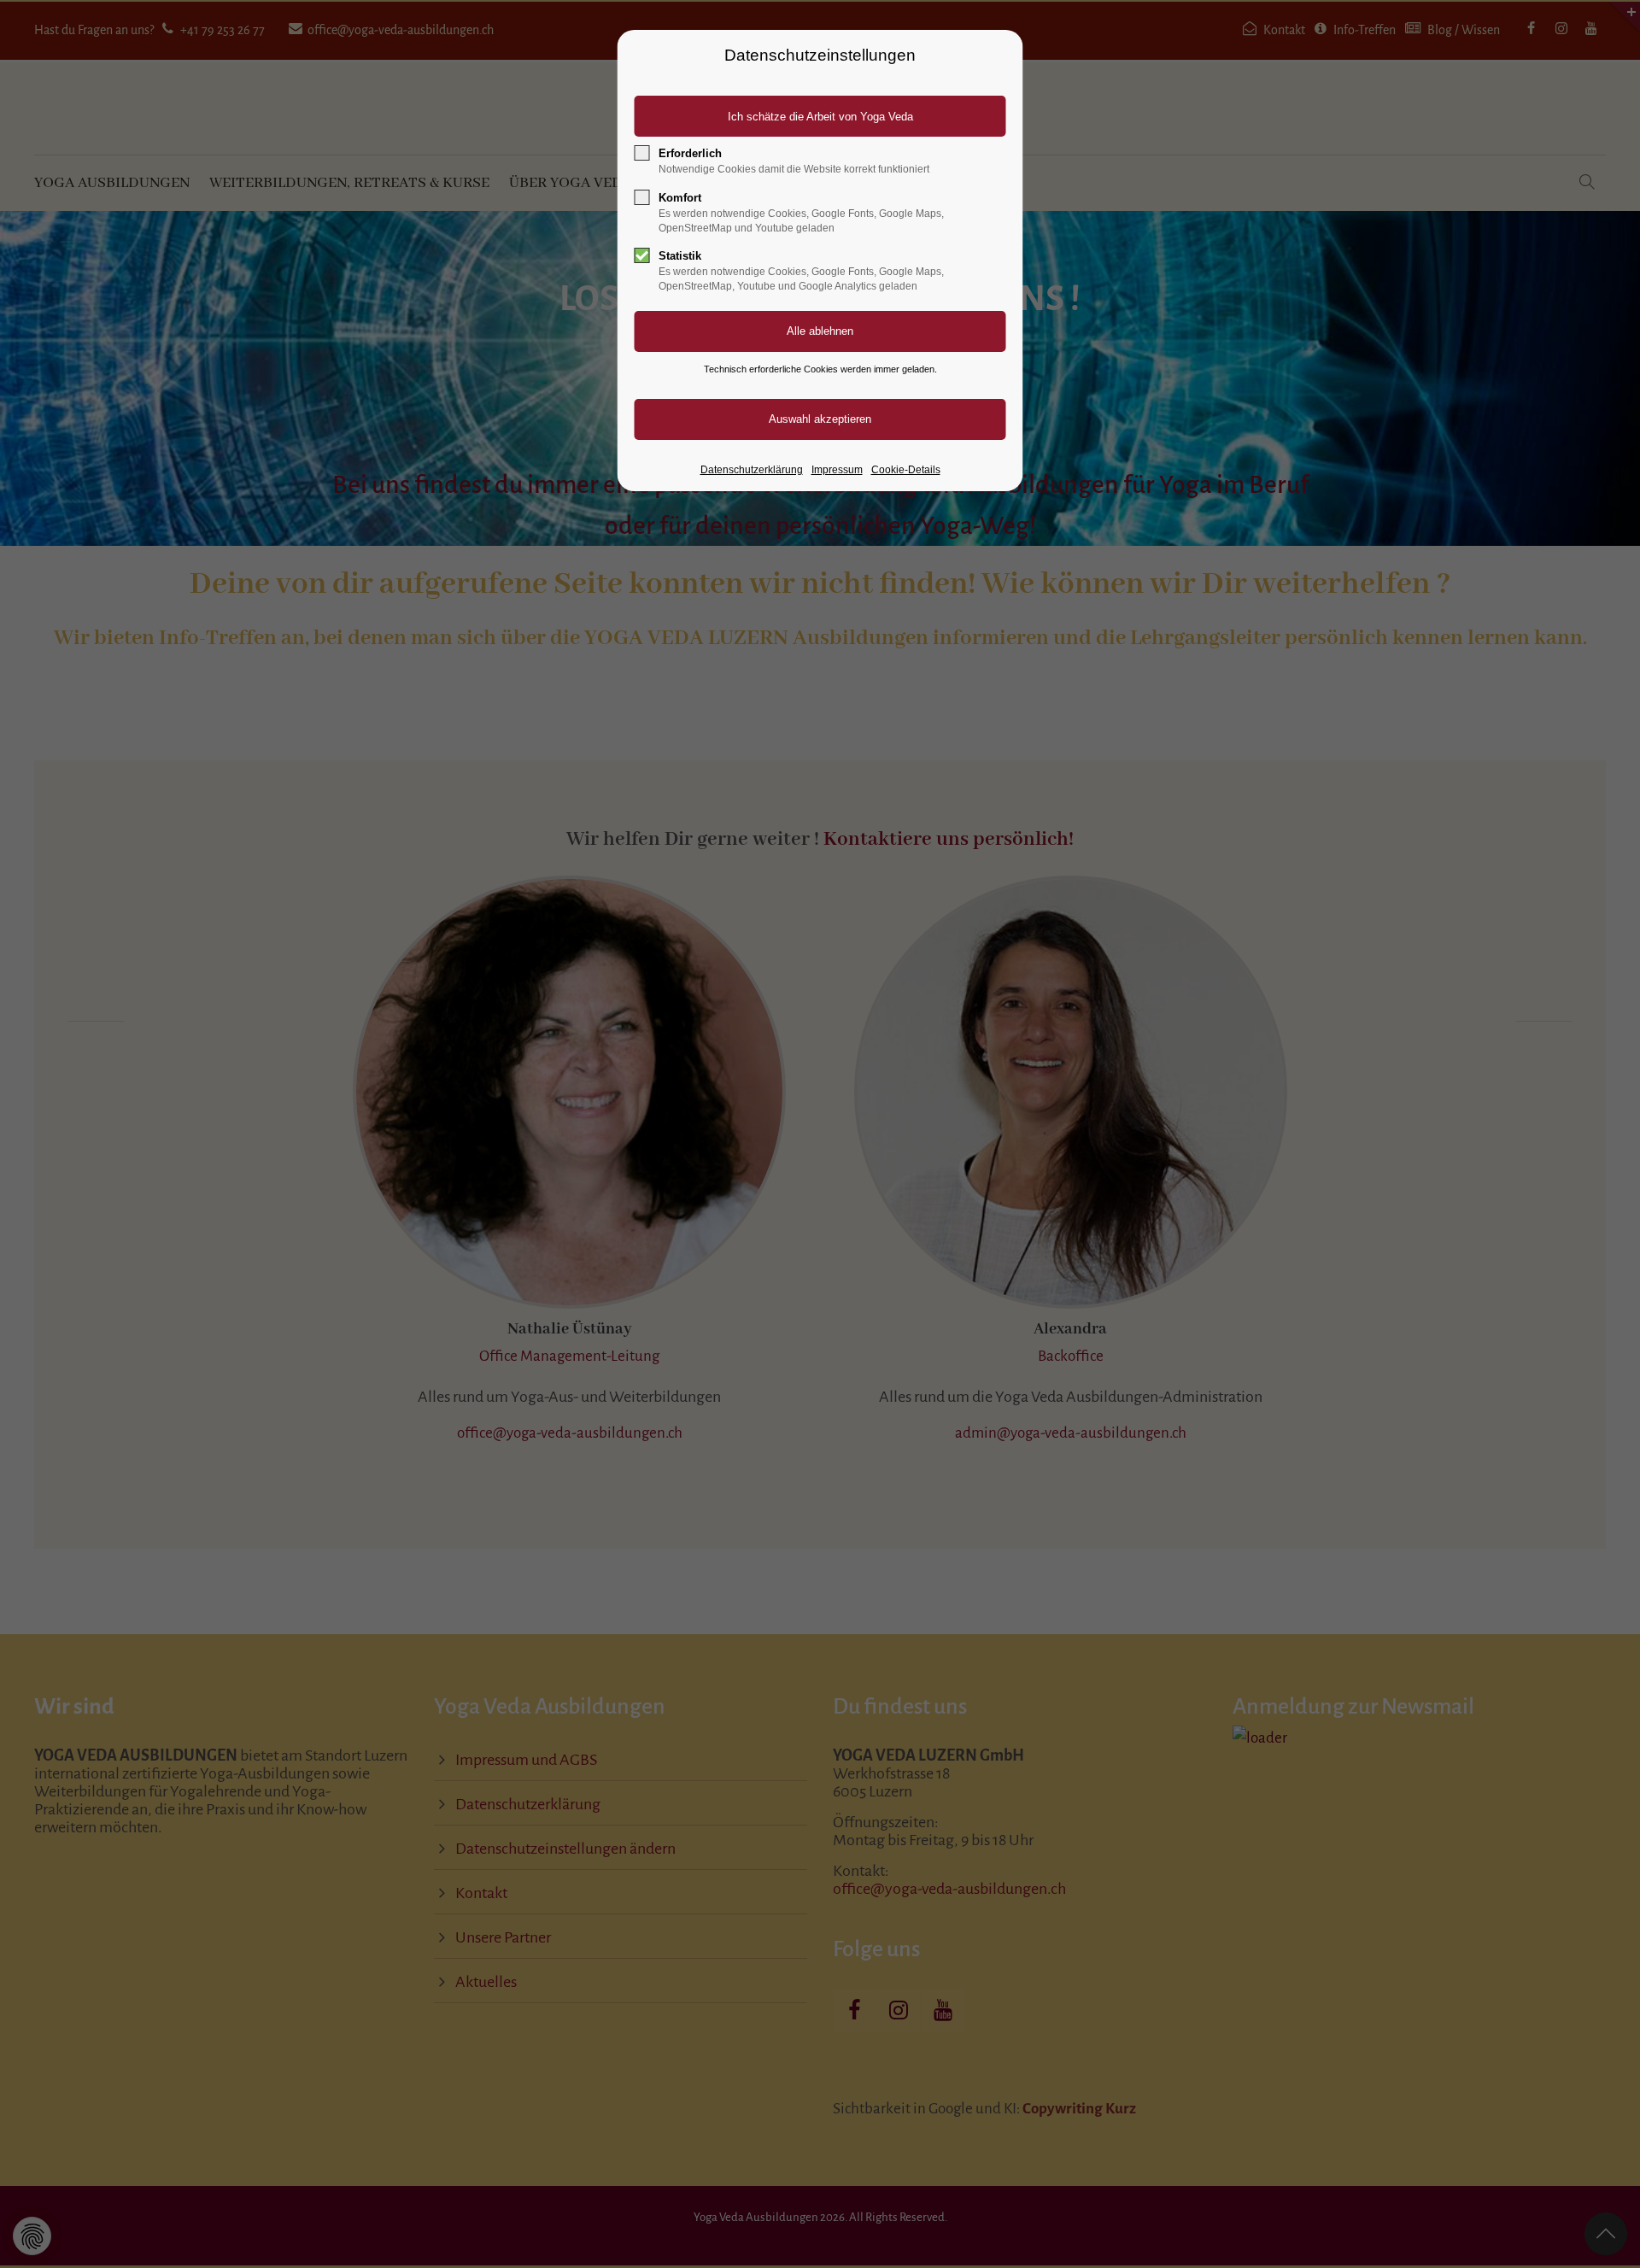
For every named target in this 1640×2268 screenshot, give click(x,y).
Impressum (837, 470)
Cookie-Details (906, 470)
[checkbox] (642, 153)
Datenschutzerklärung (752, 470)
